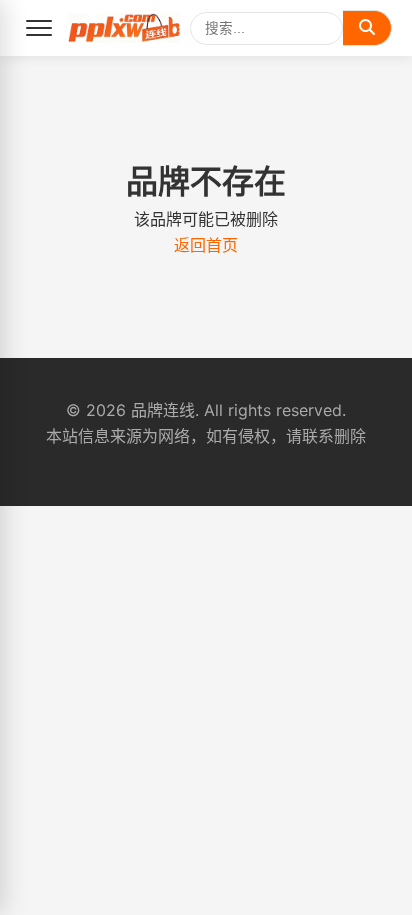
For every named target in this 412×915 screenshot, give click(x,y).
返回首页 (206, 245)
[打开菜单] (39, 28)
